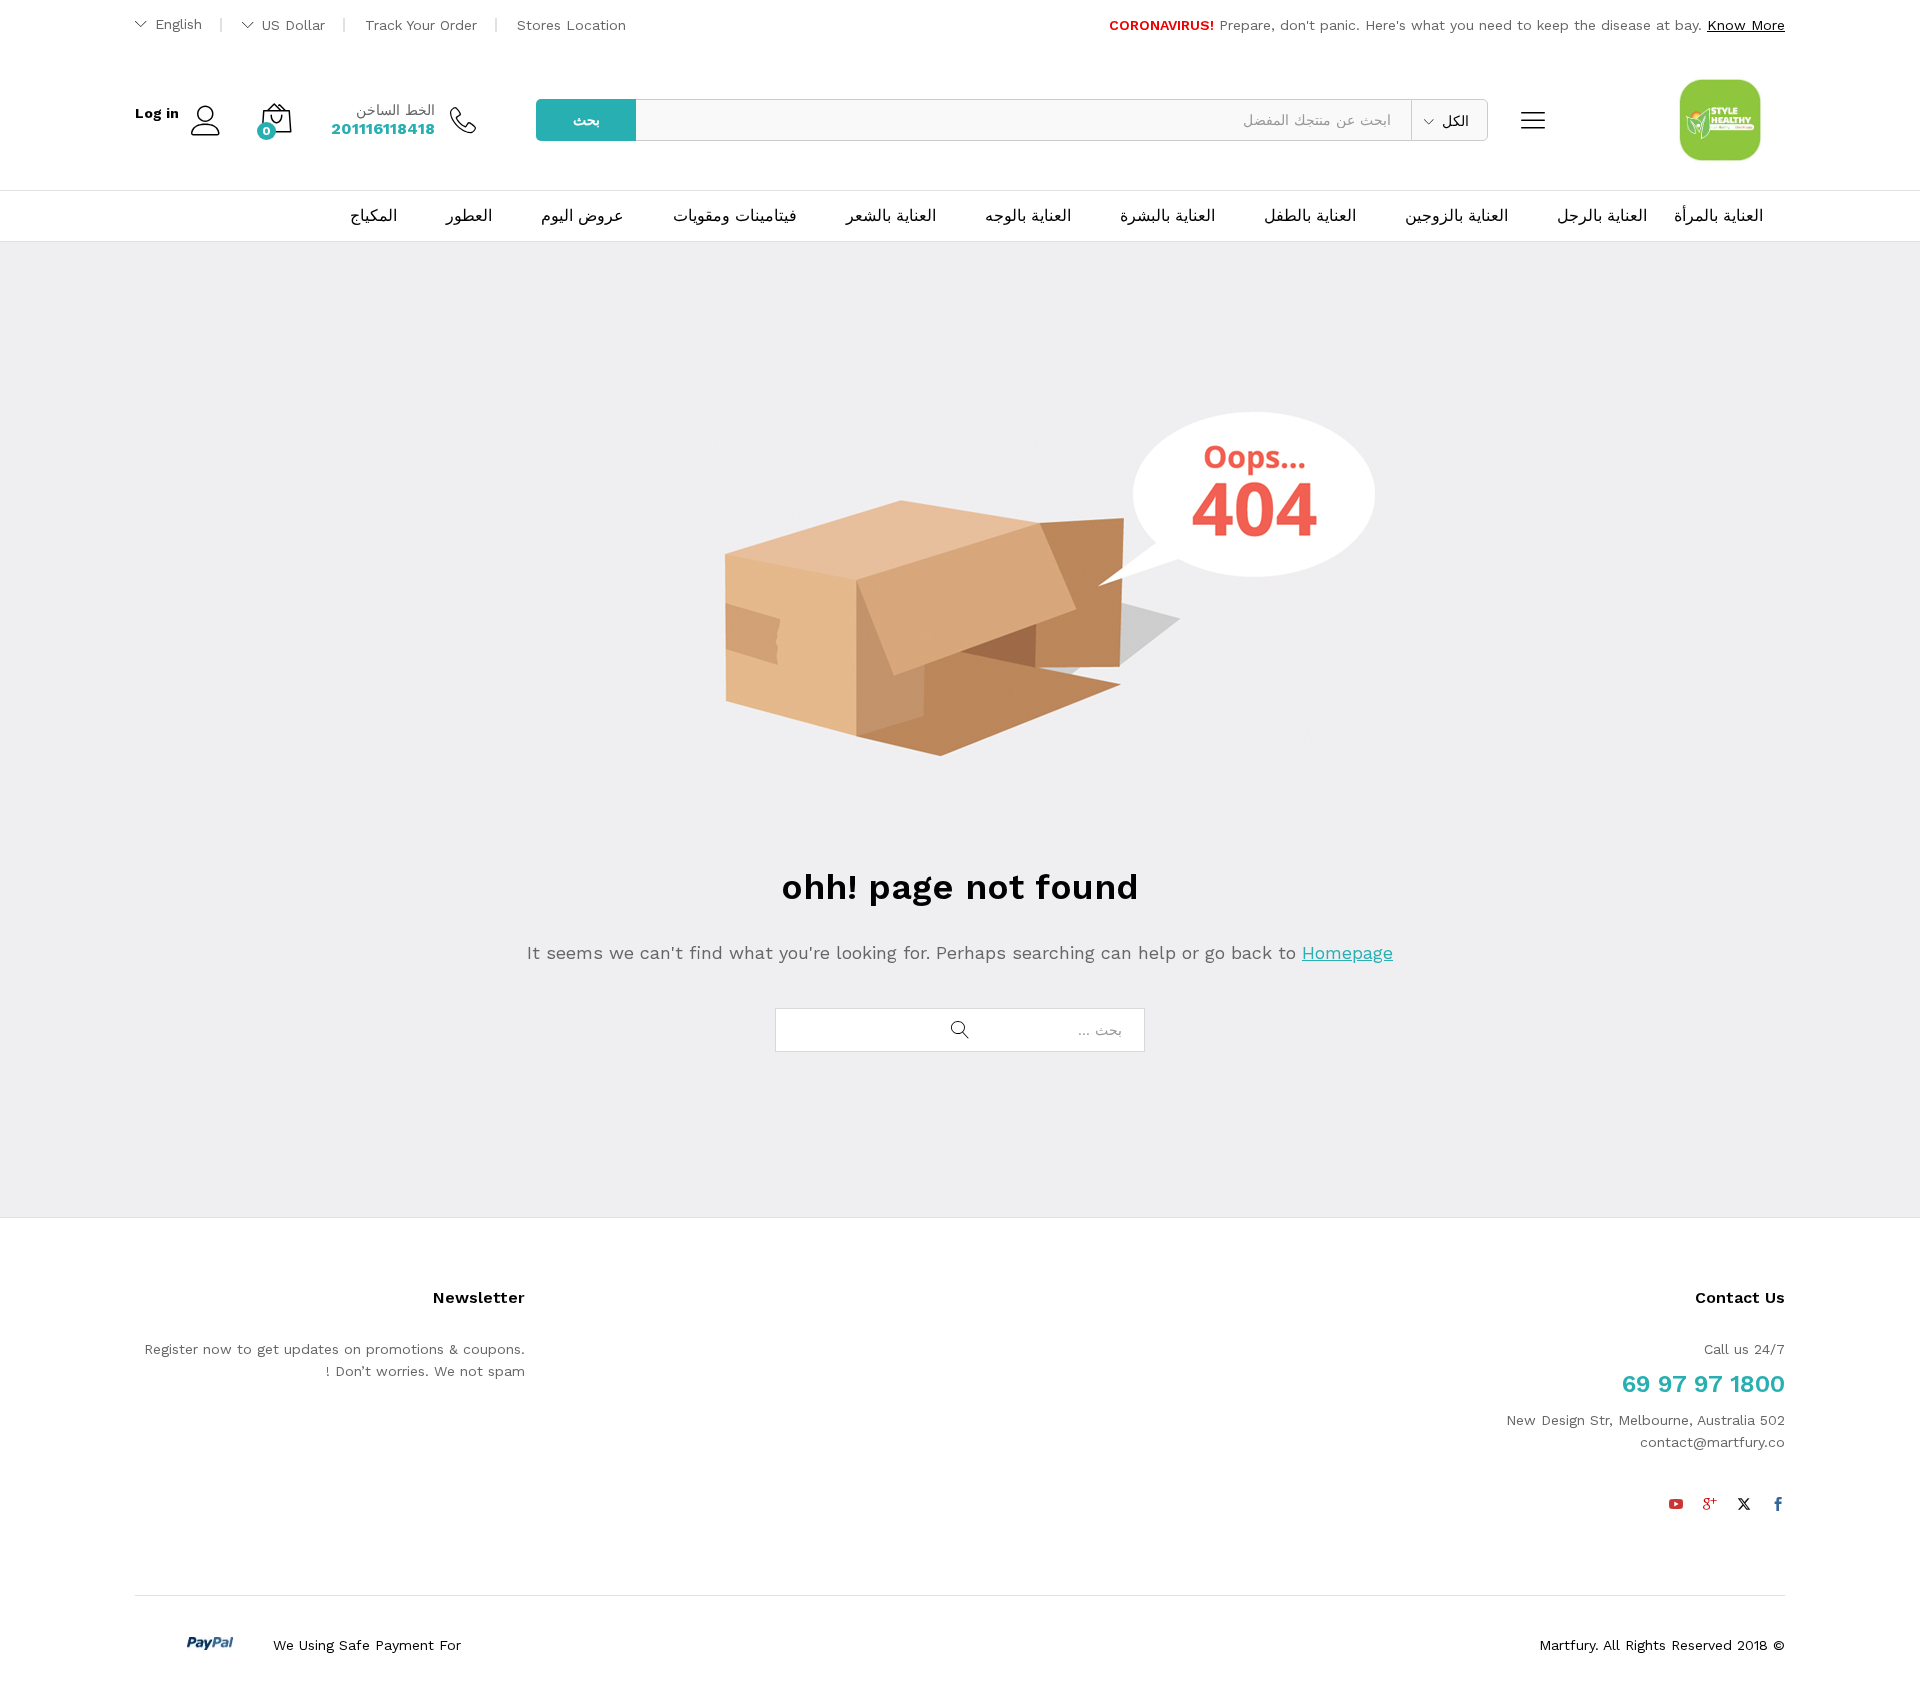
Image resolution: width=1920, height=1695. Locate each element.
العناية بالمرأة (1718, 216)
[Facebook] (1778, 1505)
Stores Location (571, 25)
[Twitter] (1744, 1505)
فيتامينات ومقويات (735, 216)
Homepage (1347, 952)
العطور (469, 216)
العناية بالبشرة (1167, 216)
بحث (586, 120)
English (178, 24)
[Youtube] (1676, 1505)
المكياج (373, 216)
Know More (1746, 25)
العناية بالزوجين (1456, 216)
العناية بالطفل (1310, 216)
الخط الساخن (395, 110)
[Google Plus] (1710, 1505)
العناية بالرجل (1602, 216)
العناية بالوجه (1028, 216)
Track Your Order (421, 25)
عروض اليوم (582, 216)
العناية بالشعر (891, 216)
